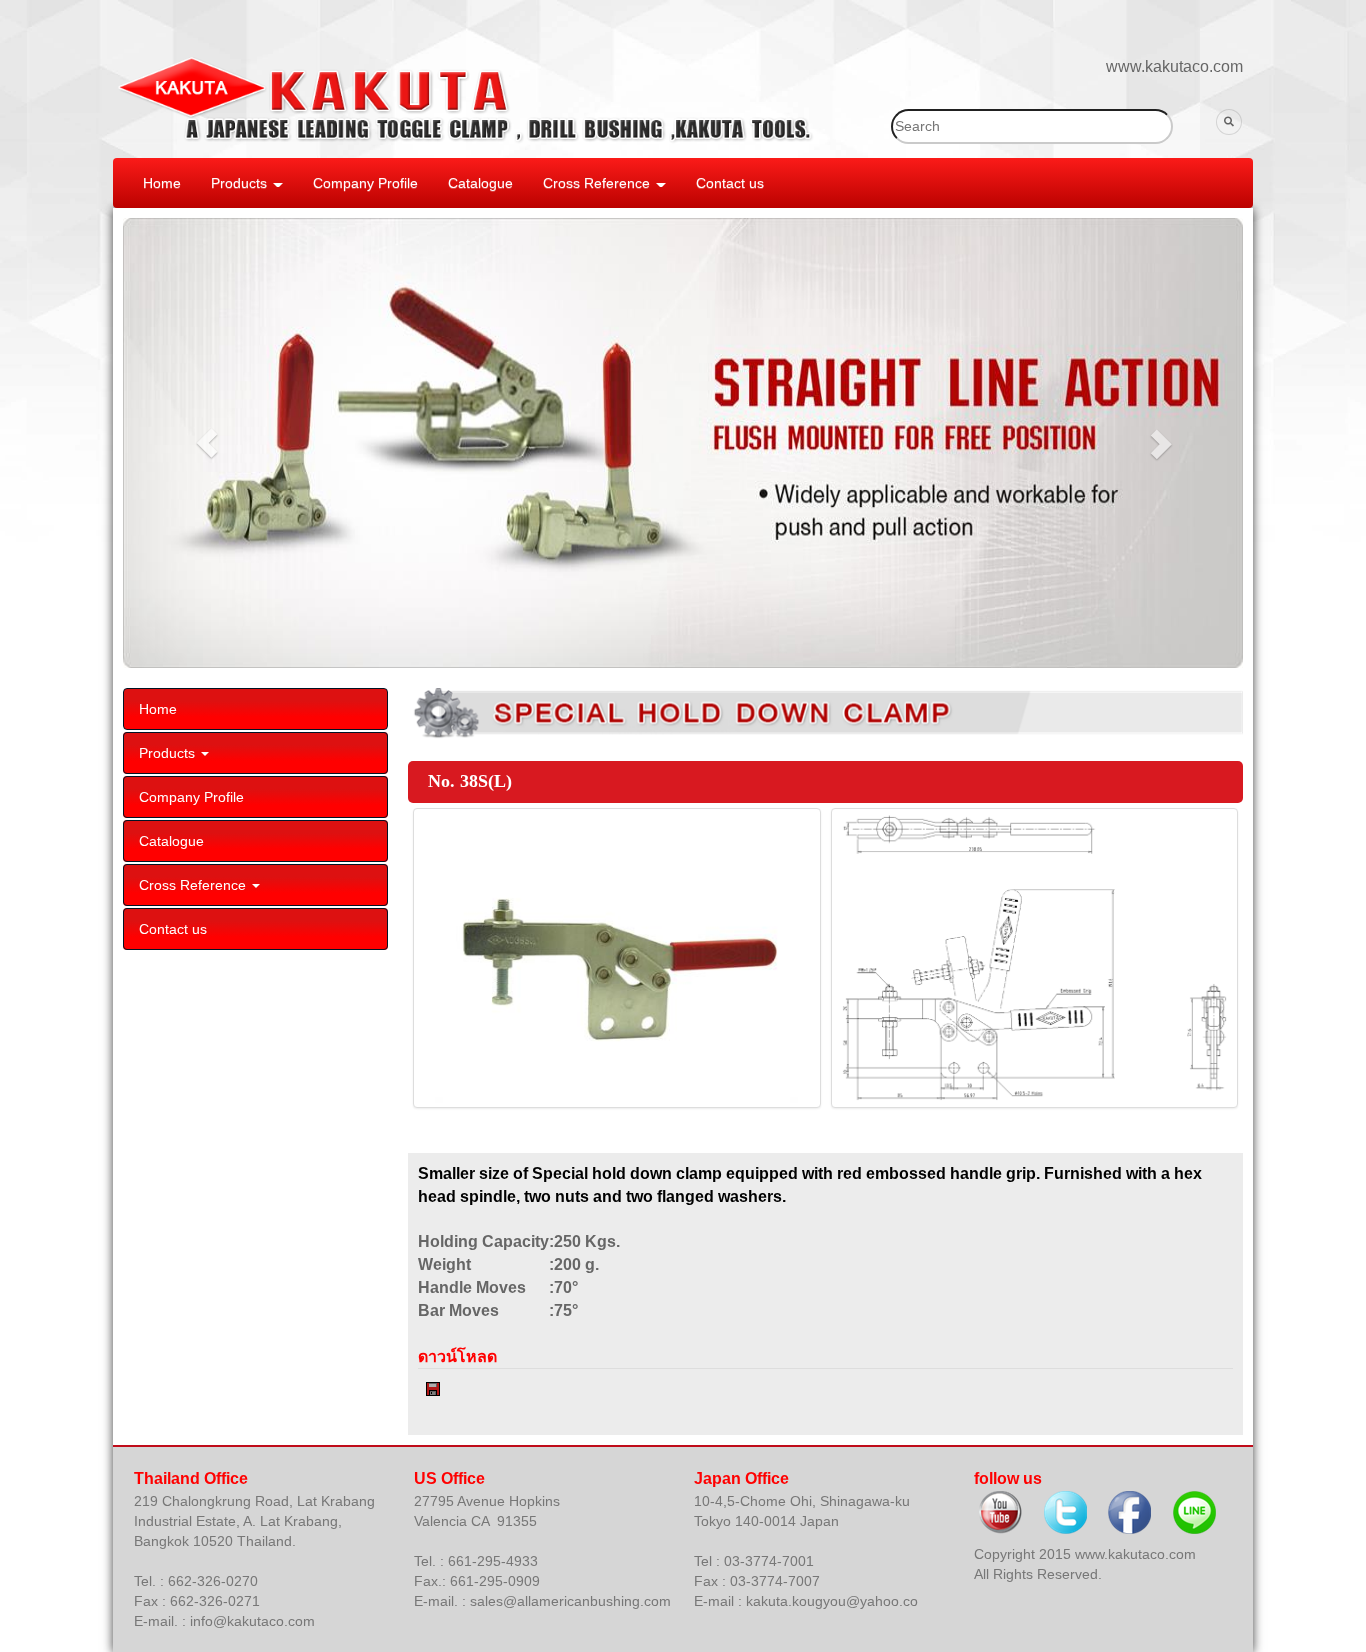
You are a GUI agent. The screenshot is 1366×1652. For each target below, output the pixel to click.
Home (162, 183)
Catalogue (480, 183)
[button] (207, 443)
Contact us (730, 183)
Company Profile (365, 183)
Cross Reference (598, 183)
